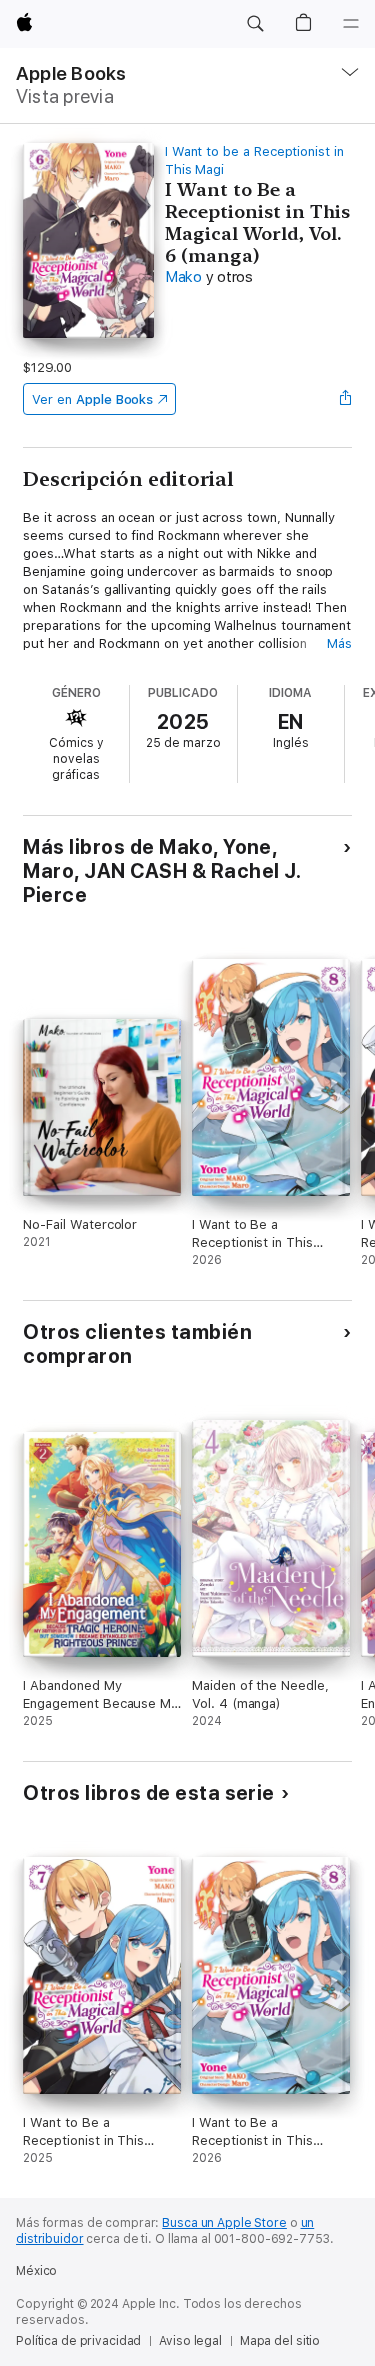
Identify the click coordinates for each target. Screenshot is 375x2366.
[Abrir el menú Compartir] (346, 399)
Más (339, 643)
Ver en (92, 399)
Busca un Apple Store (224, 2223)
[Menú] (351, 24)
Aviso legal (190, 2341)
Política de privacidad (78, 2341)
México (36, 2271)
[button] (255, 24)
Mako (183, 277)
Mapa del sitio (280, 2341)
